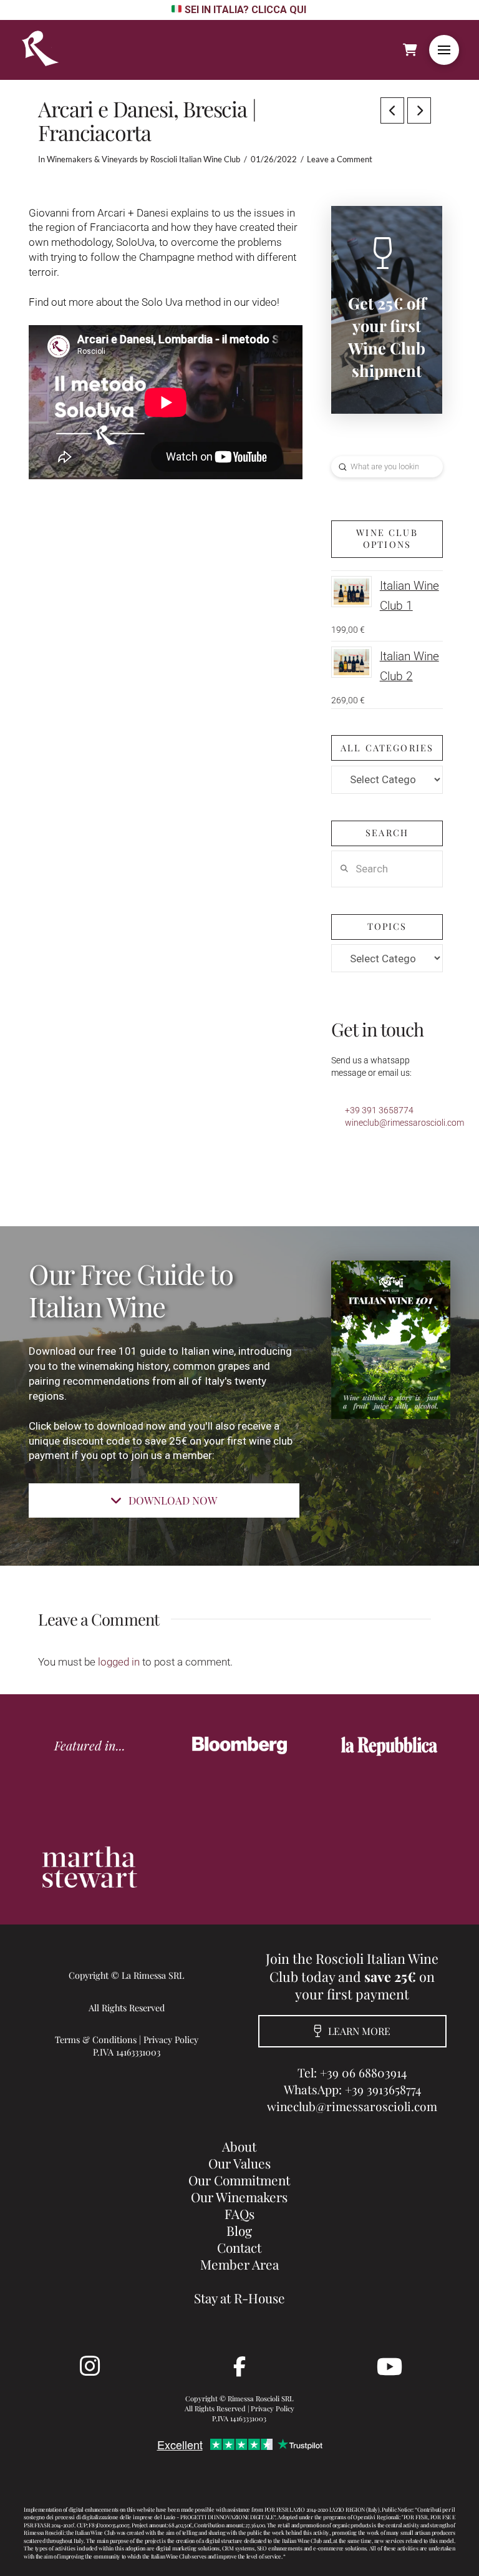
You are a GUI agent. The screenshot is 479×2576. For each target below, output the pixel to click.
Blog (239, 2230)
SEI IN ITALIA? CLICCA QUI (245, 10)
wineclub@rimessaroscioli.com (404, 1123)
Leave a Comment (340, 159)
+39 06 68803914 (363, 2072)
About (239, 2146)
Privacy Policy (171, 2039)
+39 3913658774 (383, 2089)
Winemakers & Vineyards (92, 159)
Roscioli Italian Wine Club (195, 159)
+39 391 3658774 (379, 1110)
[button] (444, 50)
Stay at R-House (239, 2298)
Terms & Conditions (96, 2039)
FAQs (239, 2213)
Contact (239, 2247)
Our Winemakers (239, 2197)
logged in (119, 1662)
